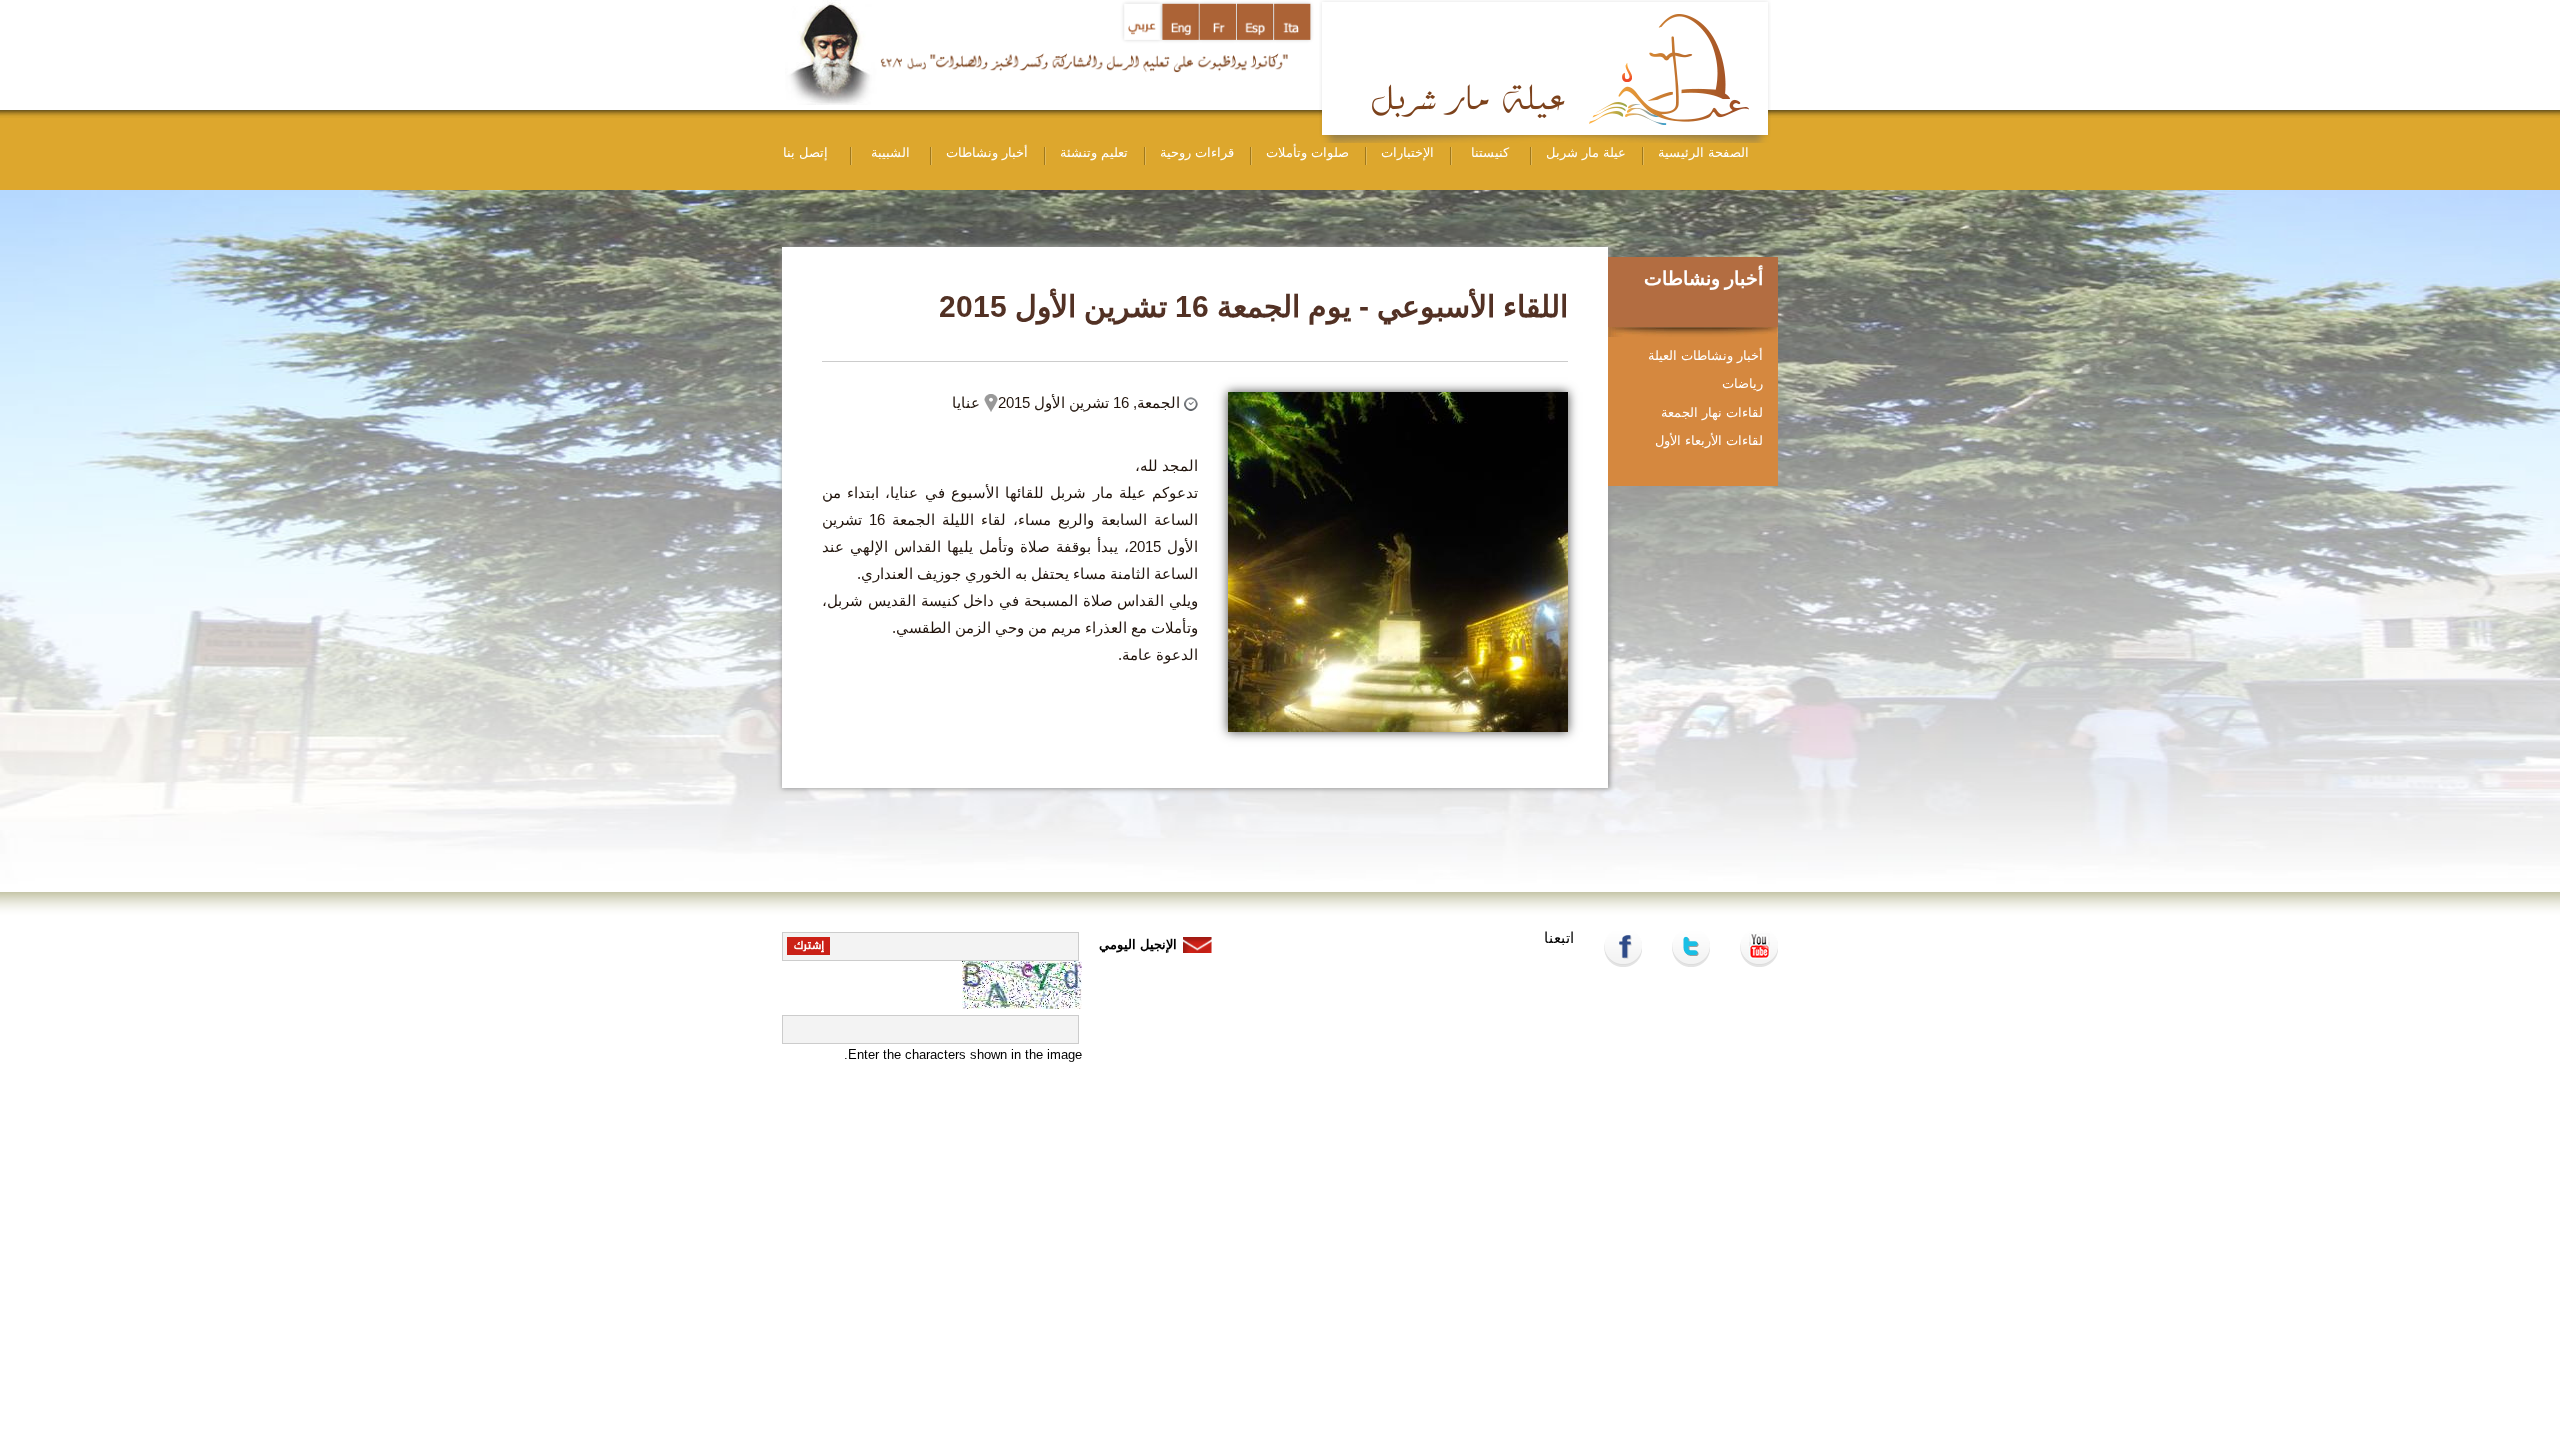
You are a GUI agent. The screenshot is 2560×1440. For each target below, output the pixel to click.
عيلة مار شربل (1586, 152)
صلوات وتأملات (1307, 152)
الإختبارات (1407, 152)
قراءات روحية (1197, 152)
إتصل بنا (805, 152)
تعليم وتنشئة (1094, 152)
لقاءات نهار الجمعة (1712, 412)
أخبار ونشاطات (987, 152)
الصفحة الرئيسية (1703, 152)
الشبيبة (890, 152)
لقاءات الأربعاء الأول (1709, 440)
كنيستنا (1490, 152)
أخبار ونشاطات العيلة (1705, 355)
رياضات (1742, 383)
